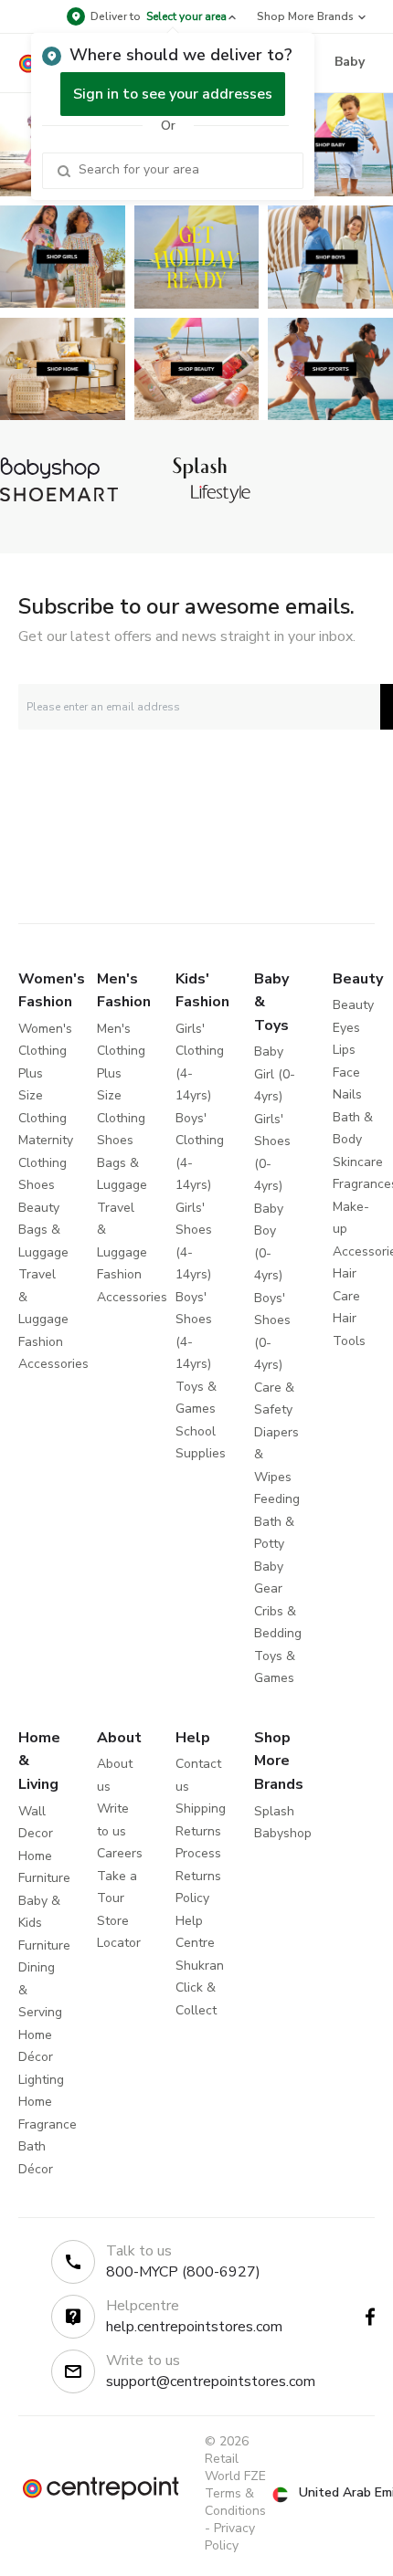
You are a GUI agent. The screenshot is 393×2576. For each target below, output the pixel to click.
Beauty (39, 1208)
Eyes (346, 1028)
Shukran (200, 1966)
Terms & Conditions (235, 2502)
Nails (347, 1094)
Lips (344, 1050)
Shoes (37, 1185)
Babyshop (283, 1833)
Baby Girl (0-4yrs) (275, 1074)
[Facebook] (370, 2317)
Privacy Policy (230, 2537)
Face (346, 1072)
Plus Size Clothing (42, 1096)
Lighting (41, 2080)
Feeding (277, 1499)
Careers (120, 1853)
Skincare (358, 1162)
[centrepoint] (101, 2488)
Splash (274, 1811)
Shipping (201, 1808)
